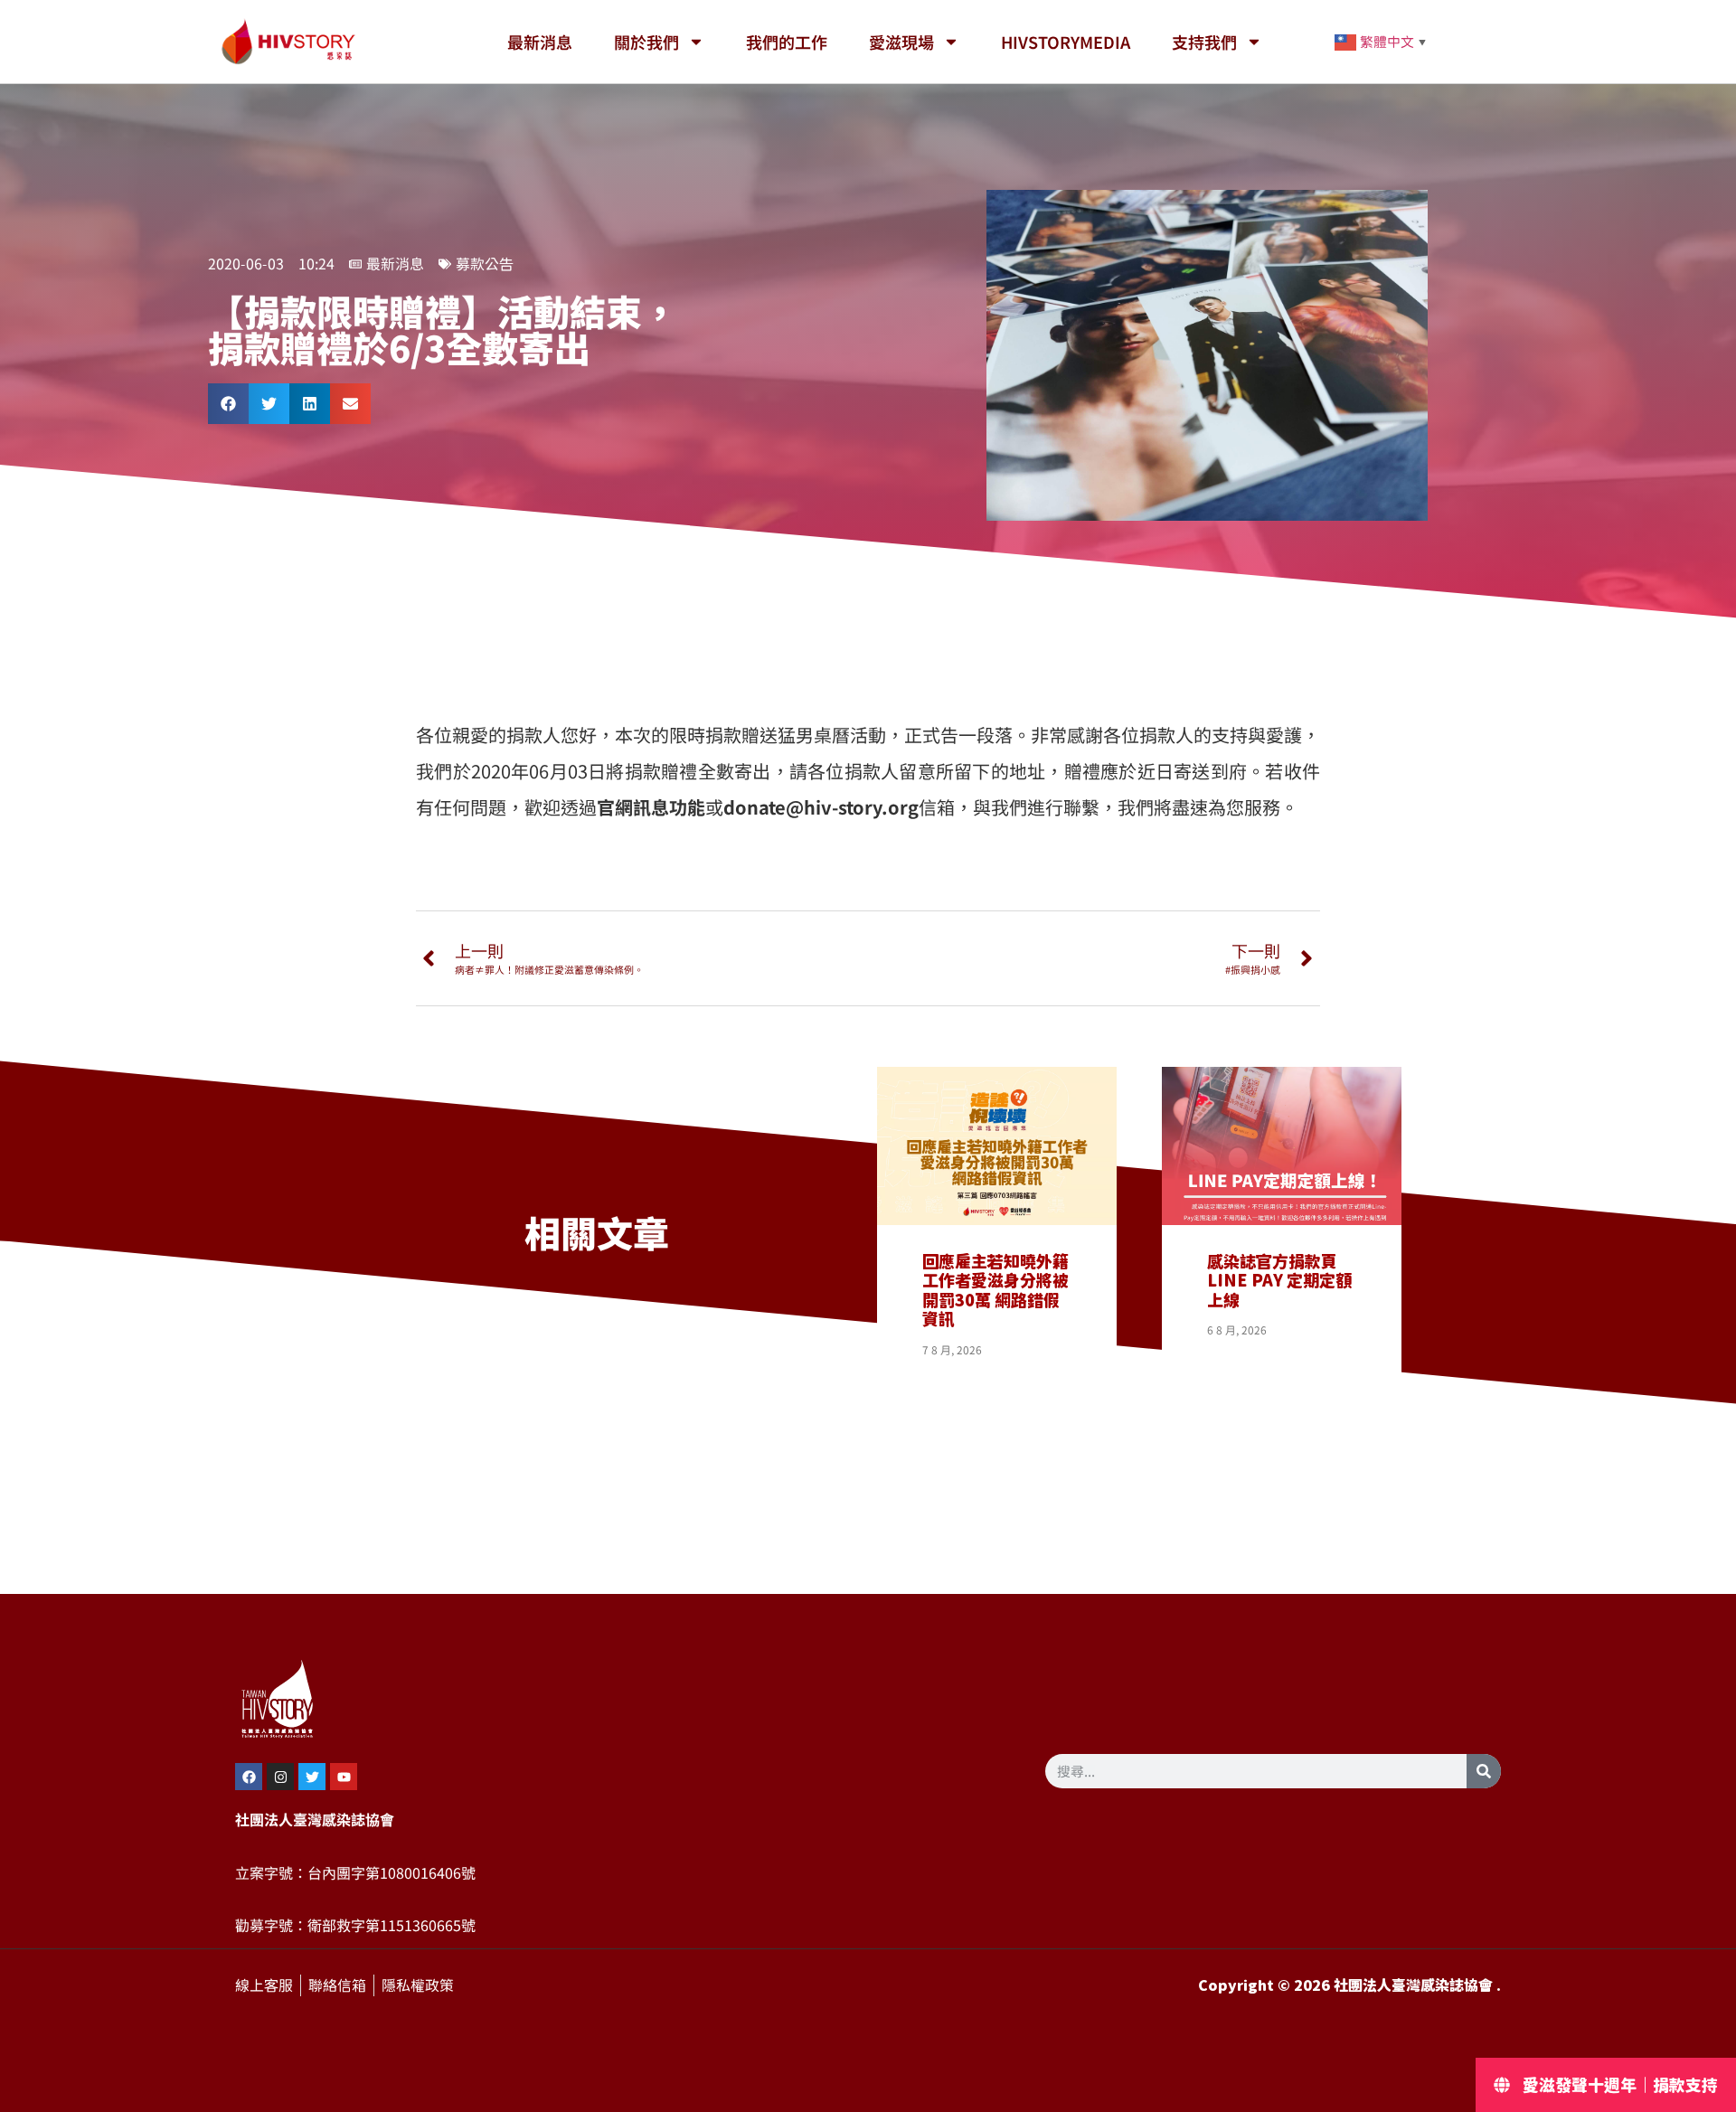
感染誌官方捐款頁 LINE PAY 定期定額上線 (1279, 1281)
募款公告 (485, 264)
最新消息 (540, 42)
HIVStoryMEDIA (1066, 42)
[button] (228, 404)
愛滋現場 (901, 42)
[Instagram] (280, 1777)
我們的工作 (787, 42)
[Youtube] (344, 1777)
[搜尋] (1484, 1771)
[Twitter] (312, 1777)
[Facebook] (249, 1777)
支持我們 (1204, 42)
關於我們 (646, 42)
